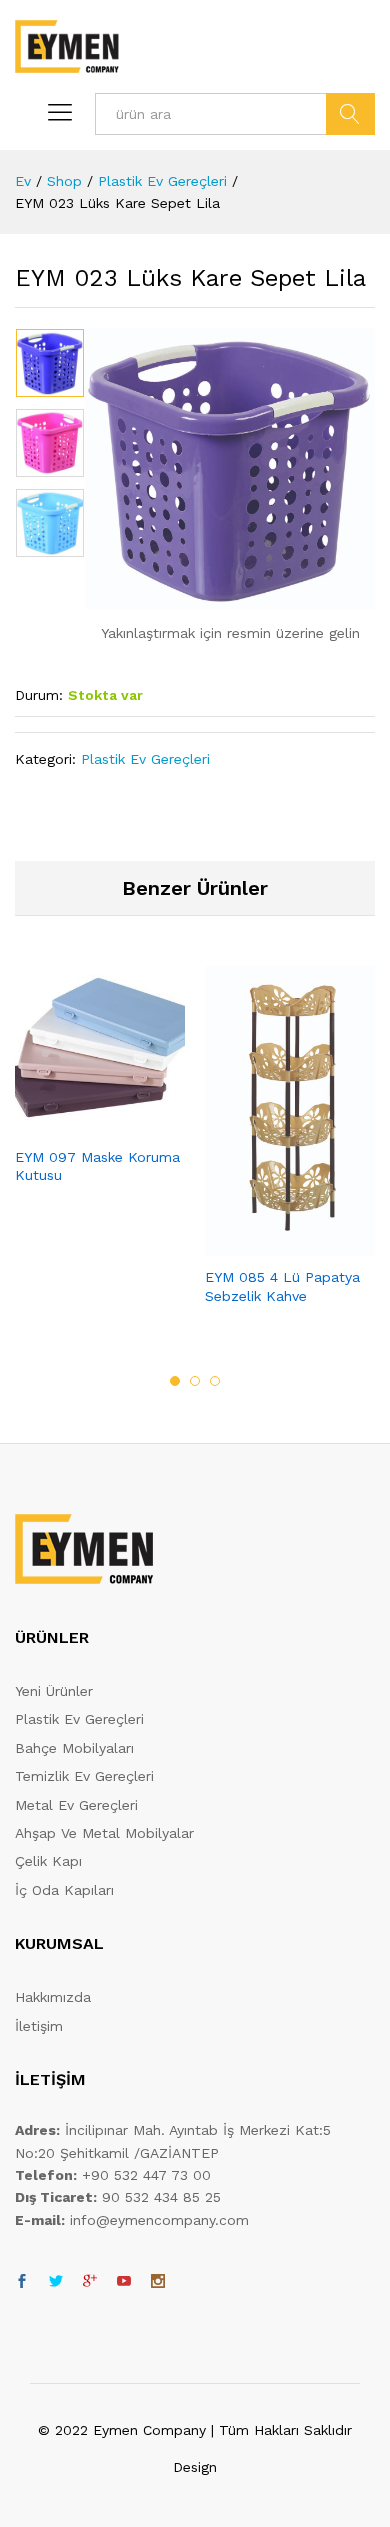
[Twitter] (56, 2282)
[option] (50, 363)
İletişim (39, 2026)
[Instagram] (158, 2282)
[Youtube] (124, 2282)
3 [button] (215, 1381)
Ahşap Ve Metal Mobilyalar (104, 1833)
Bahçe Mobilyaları (74, 1748)
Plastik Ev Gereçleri (145, 759)
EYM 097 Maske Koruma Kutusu (97, 1166)
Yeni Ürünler (54, 1691)
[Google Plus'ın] (90, 2282)
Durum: (39, 695)
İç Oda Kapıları (64, 1890)
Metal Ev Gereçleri (76, 1805)
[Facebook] (22, 2282)
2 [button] (195, 1381)
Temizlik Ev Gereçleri (84, 1776)
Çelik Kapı (48, 1861)
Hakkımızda (53, 1997)
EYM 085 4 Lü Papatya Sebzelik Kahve (282, 1286)
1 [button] (175, 1381)
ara (350, 114)
